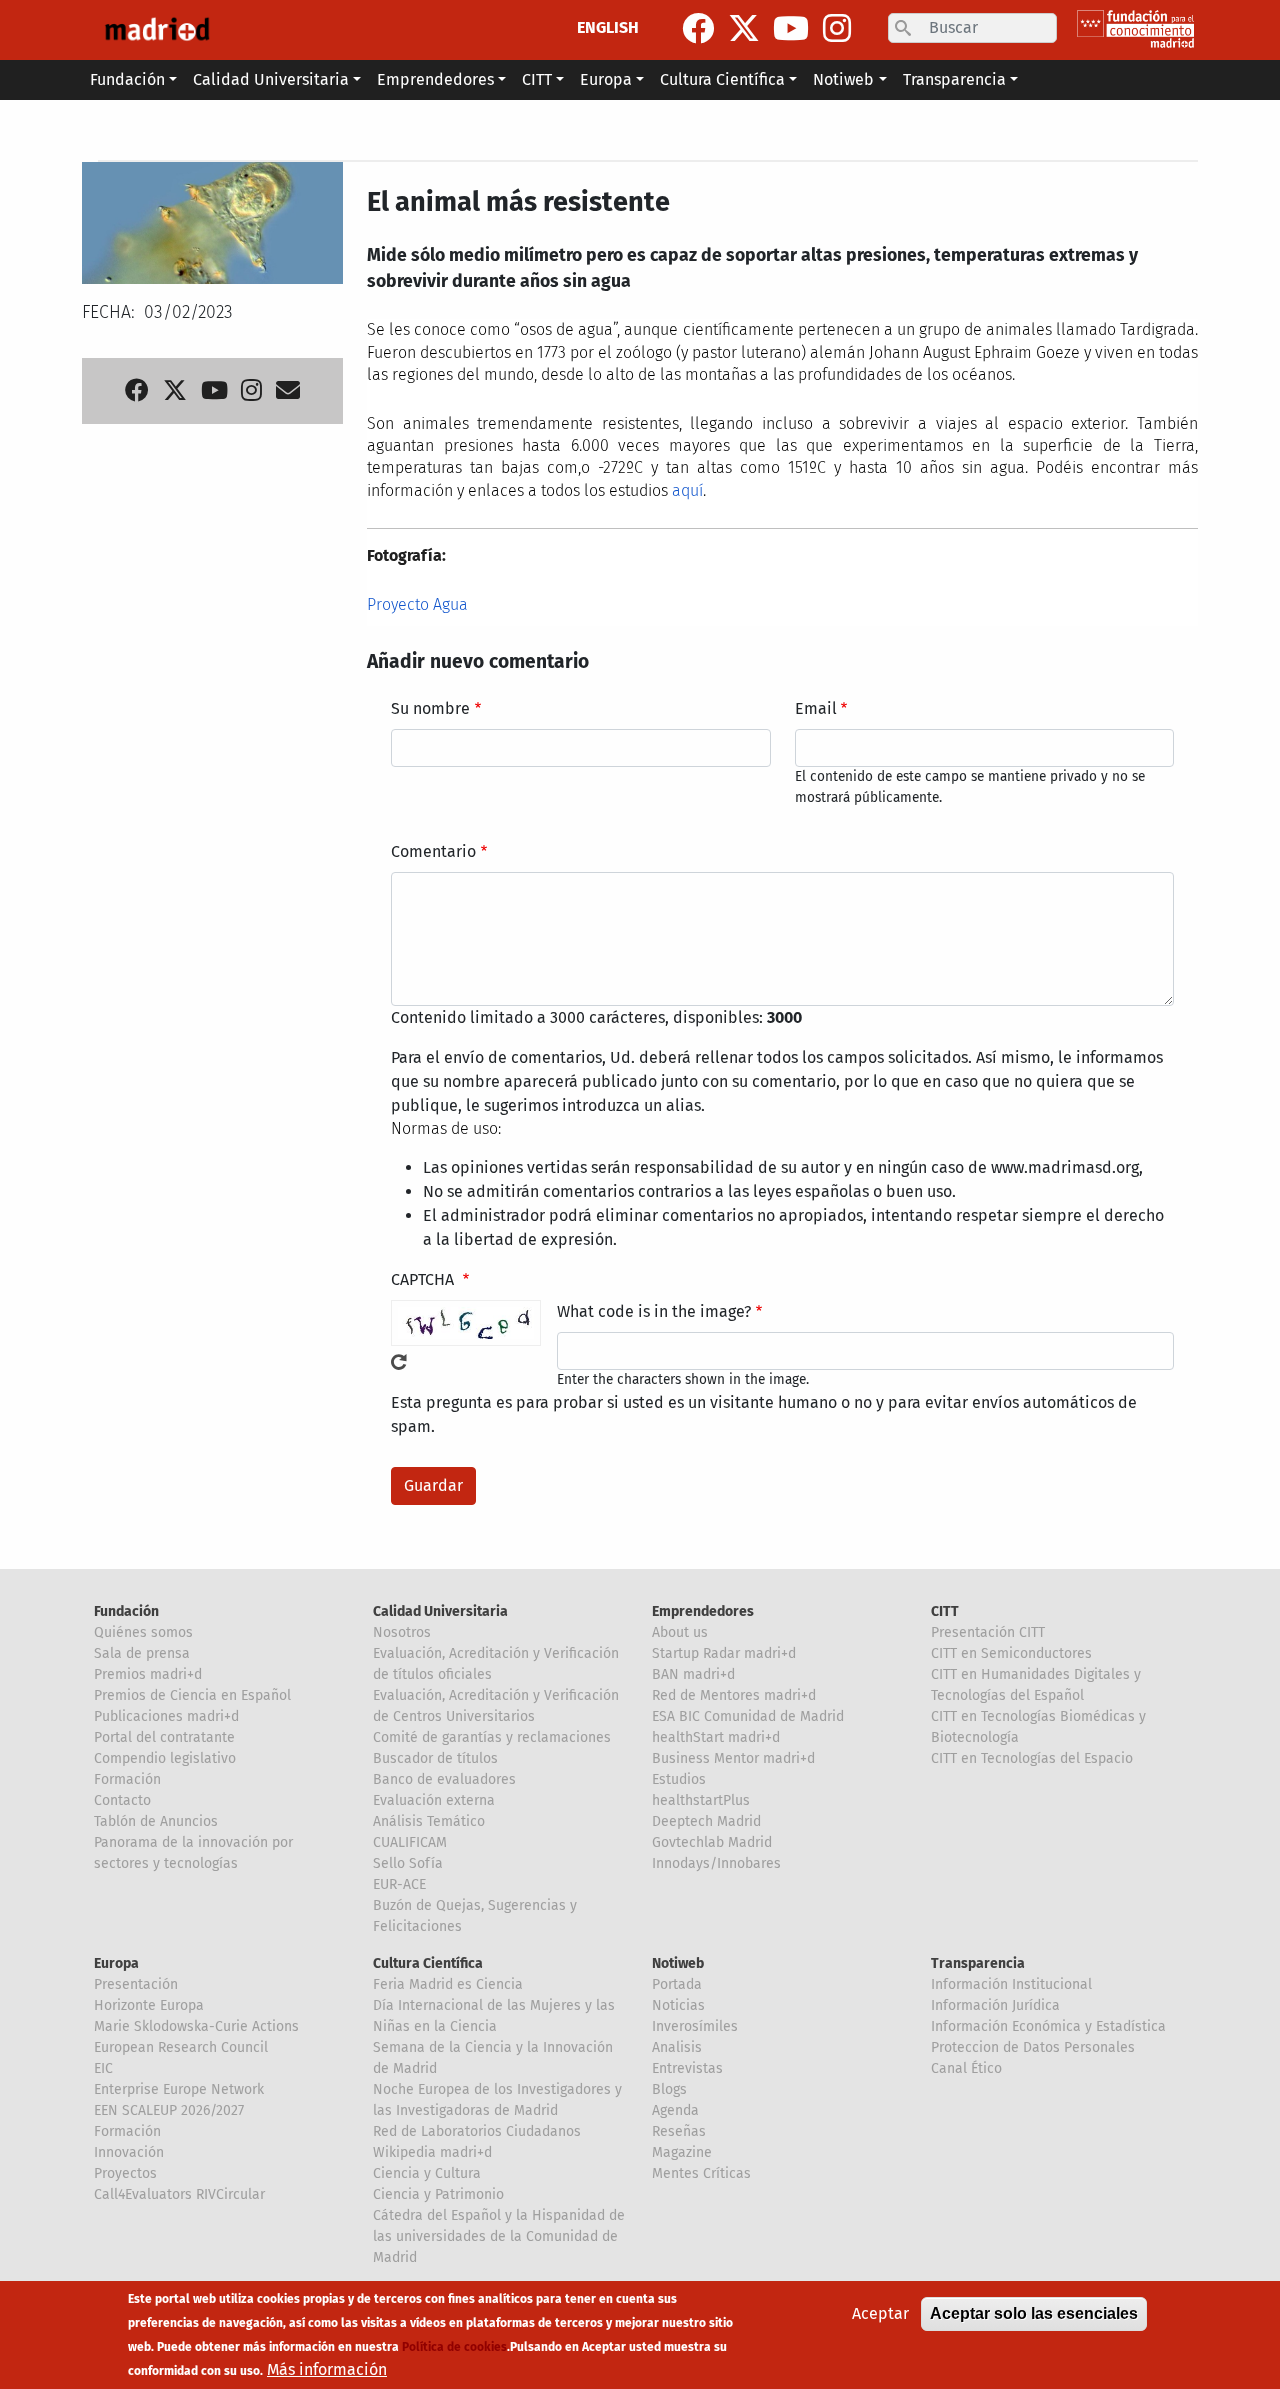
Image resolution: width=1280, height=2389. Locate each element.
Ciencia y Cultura (427, 2173)
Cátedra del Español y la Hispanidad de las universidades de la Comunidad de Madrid (499, 2236)
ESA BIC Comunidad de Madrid (748, 1716)
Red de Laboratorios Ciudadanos (477, 2131)
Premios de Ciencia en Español (192, 1695)
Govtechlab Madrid (712, 1842)
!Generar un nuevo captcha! (399, 1362)
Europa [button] (606, 79)
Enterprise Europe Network (179, 2089)
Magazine (682, 2152)
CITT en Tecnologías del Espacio (1032, 1758)
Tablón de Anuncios (156, 1821)
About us (680, 1632)
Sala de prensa (142, 1653)
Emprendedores (703, 1611)
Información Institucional (1011, 1984)
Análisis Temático (429, 1821)
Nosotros (402, 1632)
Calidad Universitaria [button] (271, 79)
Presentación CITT (988, 1632)
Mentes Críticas (701, 2173)
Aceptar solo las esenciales (1034, 2313)
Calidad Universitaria (440, 1611)
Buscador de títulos (435, 1758)
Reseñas (679, 2131)
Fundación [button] (127, 79)
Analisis (677, 2047)
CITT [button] (537, 79)
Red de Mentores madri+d (734, 1695)
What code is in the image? (654, 1311)
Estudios (679, 1779)
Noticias (678, 2005)
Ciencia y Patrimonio (438, 2194)
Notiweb (678, 1963)
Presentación (136, 1984)
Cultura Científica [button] (722, 79)
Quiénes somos (143, 1632)
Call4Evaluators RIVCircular (179, 2194)
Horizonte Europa (149, 2005)
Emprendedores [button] (435, 79)
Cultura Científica (428, 1963)
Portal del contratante (164, 1737)
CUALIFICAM (410, 1842)
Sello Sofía (408, 1863)
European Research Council (181, 2047)
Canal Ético (966, 2068)
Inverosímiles (695, 2026)
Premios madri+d (148, 1674)
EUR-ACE (399, 1884)
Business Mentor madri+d (733, 1758)
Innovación (129, 2152)
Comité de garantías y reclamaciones (492, 1737)
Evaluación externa (434, 1800)
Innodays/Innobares (716, 1863)
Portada (677, 1984)
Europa (116, 1963)
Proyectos (125, 2173)
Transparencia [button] (954, 79)
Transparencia (978, 1963)
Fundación (126, 1611)
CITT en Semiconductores (1011, 1653)
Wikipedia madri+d (432, 2152)
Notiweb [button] (843, 79)
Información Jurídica (995, 2005)
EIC (103, 2068)
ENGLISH (608, 27)
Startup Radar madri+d (724, 1653)
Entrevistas (687, 2068)
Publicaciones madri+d (166, 1716)
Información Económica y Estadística (1048, 2026)
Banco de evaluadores (444, 1779)
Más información (327, 2369)
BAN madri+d (693, 1674)
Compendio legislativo (165, 1758)
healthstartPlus (701, 1800)
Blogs (669, 2089)
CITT (945, 1611)
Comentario (433, 851)
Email (816, 708)
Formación (127, 1779)
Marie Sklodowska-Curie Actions (196, 2026)
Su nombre (430, 708)
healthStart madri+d (716, 1737)
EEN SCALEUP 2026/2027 (169, 2110)
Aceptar (880, 2313)
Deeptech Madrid (706, 1821)
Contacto (122, 1800)
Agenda (675, 2110)
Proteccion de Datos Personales (1033, 2047)
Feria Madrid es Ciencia (448, 1984)
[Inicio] (157, 30)
